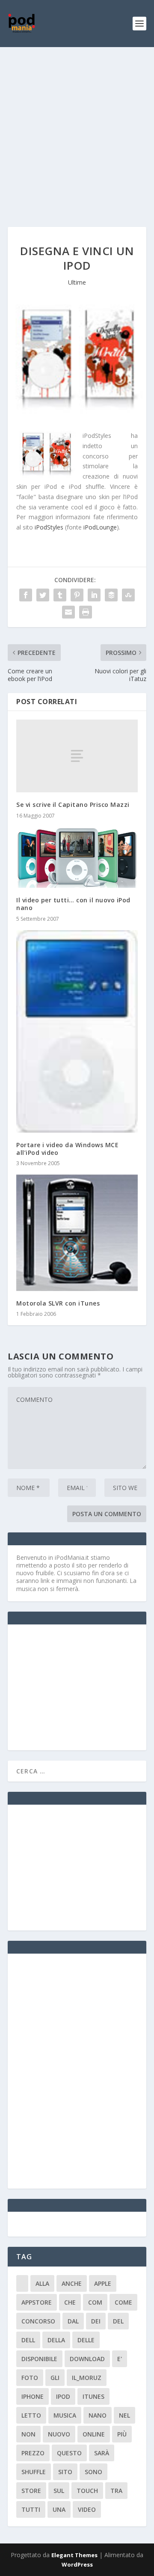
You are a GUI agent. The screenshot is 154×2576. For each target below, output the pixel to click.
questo (69, 2453)
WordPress (77, 2564)
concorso (38, 2321)
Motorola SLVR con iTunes (58, 1303)
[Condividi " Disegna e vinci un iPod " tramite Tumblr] (60, 595)
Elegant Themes (74, 2555)
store (31, 2491)
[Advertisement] (77, 128)
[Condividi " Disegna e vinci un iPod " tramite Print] (86, 612)
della (56, 2340)
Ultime (77, 282)
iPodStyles (49, 527)
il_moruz (87, 2378)
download (87, 2359)
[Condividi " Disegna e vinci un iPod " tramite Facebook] (26, 595)
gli (55, 2378)
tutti (31, 2509)
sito (65, 2472)
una (59, 2509)
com (95, 2302)
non (28, 2434)
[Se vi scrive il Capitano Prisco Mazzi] (77, 756)
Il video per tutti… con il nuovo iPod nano (73, 904)
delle (86, 2340)
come (123, 2302)
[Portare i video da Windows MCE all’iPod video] (77, 1031)
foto (30, 2378)
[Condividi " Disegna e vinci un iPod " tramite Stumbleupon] (128, 595)
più (122, 2434)
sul (59, 2491)
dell (28, 2340)
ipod (63, 2396)
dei (96, 2321)
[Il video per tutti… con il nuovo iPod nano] (77, 858)
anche (72, 2283)
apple (103, 2283)
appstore (37, 2302)
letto (31, 2415)
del (118, 2321)
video (87, 2509)
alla (42, 2283)
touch (87, 2491)
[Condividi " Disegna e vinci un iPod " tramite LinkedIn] (94, 595)
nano (98, 2415)
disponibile (39, 2359)
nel (124, 2415)
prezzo (33, 2453)
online (94, 2434)
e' (120, 2359)
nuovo (59, 2434)
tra (116, 2491)
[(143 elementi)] (22, 2283)
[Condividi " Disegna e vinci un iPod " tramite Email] (68, 612)
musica (65, 2415)
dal (73, 2321)
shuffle (34, 2472)
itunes (93, 2396)
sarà (102, 2453)
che (70, 2302)
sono (93, 2472)
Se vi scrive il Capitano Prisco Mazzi (73, 805)
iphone (33, 2396)
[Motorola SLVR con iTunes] (77, 1233)
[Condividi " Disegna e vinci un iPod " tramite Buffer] (111, 595)
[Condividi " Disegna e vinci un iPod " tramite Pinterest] (77, 595)
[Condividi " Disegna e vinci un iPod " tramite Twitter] (43, 595)
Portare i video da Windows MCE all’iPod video (67, 1149)
